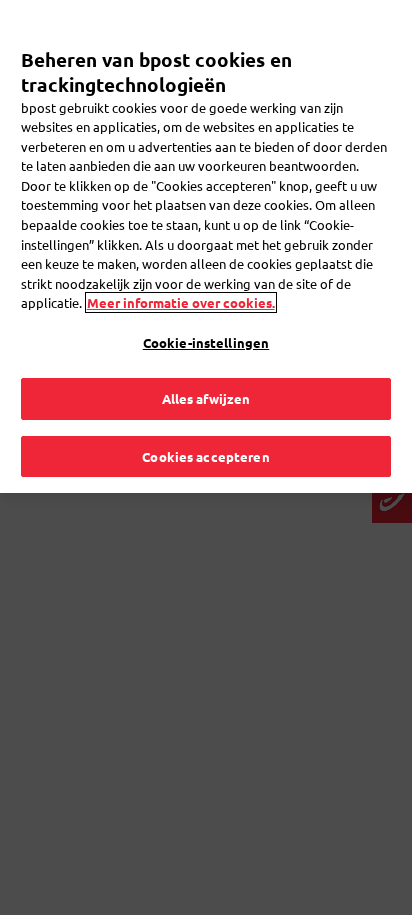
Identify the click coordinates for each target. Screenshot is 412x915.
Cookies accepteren (205, 456)
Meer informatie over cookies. (181, 302)
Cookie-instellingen (206, 342)
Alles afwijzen (206, 398)
